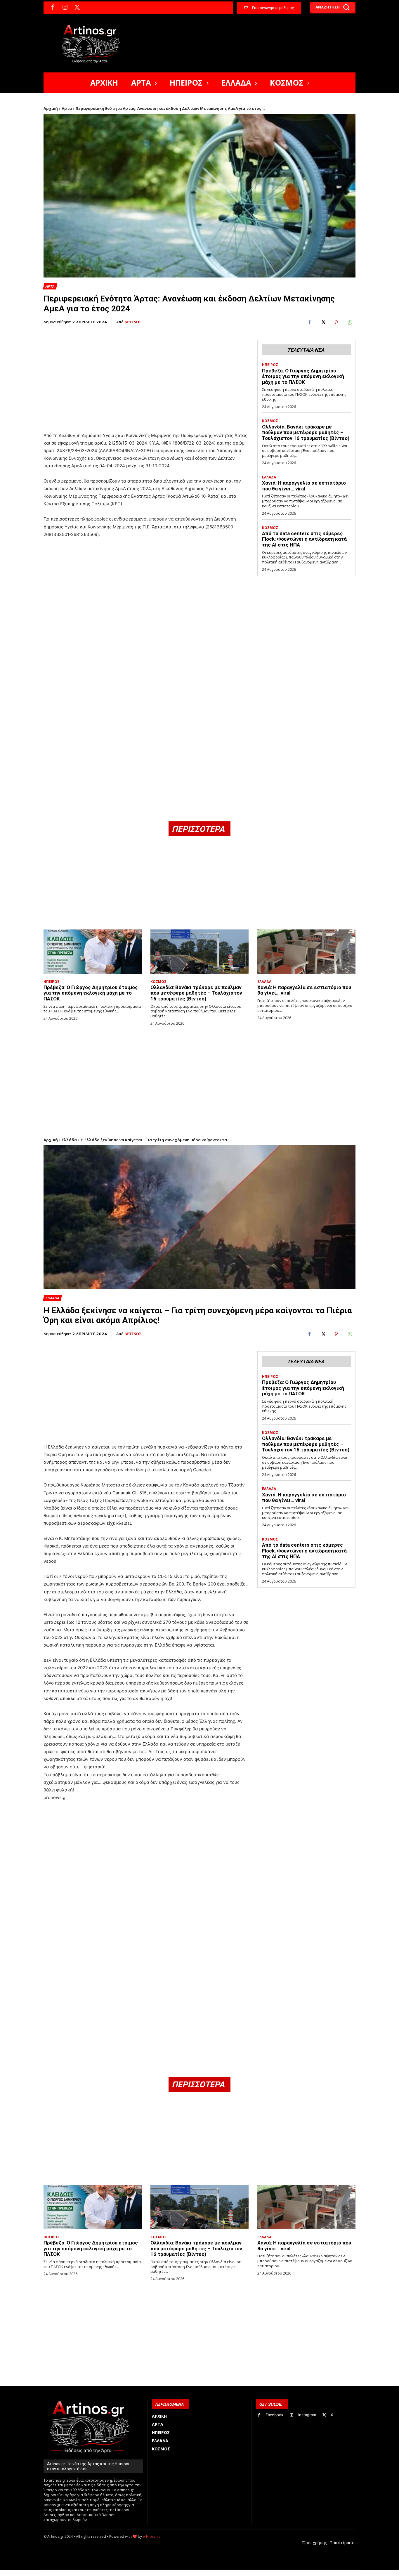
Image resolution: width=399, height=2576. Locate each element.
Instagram (307, 2415)
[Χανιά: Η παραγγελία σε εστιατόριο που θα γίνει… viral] (306, 952)
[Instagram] (65, 8)
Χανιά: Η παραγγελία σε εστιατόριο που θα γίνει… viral (304, 486)
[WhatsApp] (350, 322)
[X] (77, 8)
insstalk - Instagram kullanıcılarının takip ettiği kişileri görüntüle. (184, 2573)
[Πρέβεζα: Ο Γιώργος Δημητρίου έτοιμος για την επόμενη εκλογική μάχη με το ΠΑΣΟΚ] (93, 952)
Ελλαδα (269, 477)
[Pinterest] (336, 322)
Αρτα (50, 286)
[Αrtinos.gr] (94, 44)
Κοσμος (270, 421)
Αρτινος (133, 322)
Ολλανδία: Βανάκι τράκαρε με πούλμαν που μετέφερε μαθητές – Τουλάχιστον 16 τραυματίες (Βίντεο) (306, 432)
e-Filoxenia (152, 2536)
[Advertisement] (146, 376)
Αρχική (51, 108)
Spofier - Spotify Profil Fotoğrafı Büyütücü (83, 2573)
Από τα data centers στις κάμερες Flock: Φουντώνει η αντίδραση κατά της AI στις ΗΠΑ (304, 539)
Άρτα (67, 108)
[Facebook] (53, 8)
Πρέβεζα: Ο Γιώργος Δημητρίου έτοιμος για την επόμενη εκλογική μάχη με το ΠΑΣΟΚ (303, 376)
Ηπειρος (270, 365)
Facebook (274, 2415)
